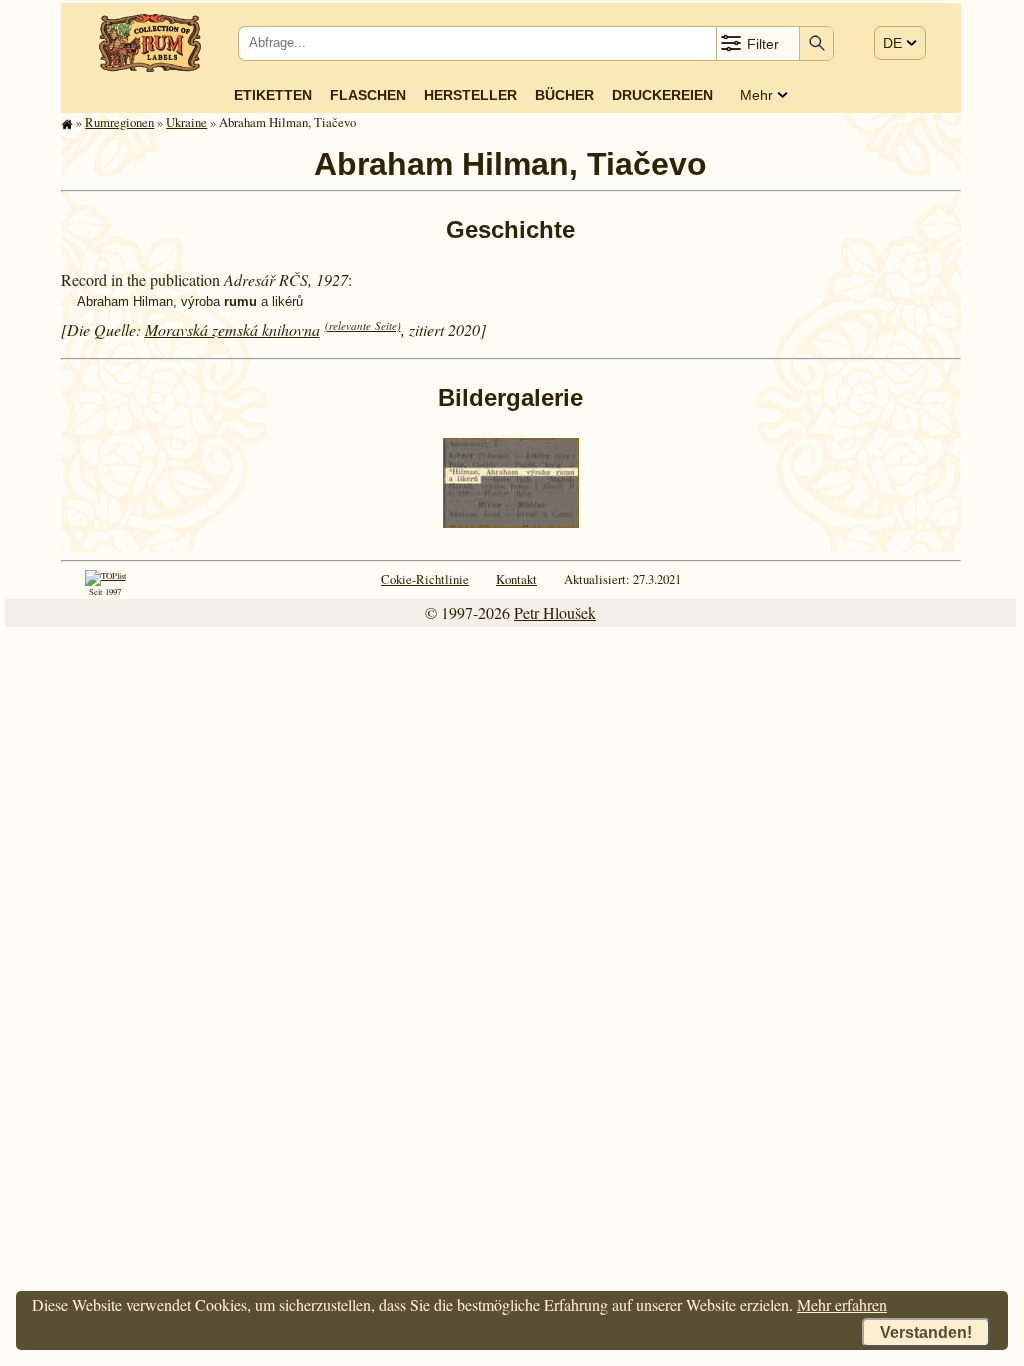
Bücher (564, 95)
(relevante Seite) (363, 325)
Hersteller (470, 95)
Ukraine (186, 122)
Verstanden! (926, 1332)
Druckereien (662, 95)
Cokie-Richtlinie (425, 579)
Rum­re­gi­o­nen (119, 122)
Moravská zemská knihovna (232, 329)
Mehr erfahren (842, 1304)
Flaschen (368, 95)
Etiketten (273, 95)
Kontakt (516, 579)
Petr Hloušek (555, 612)
